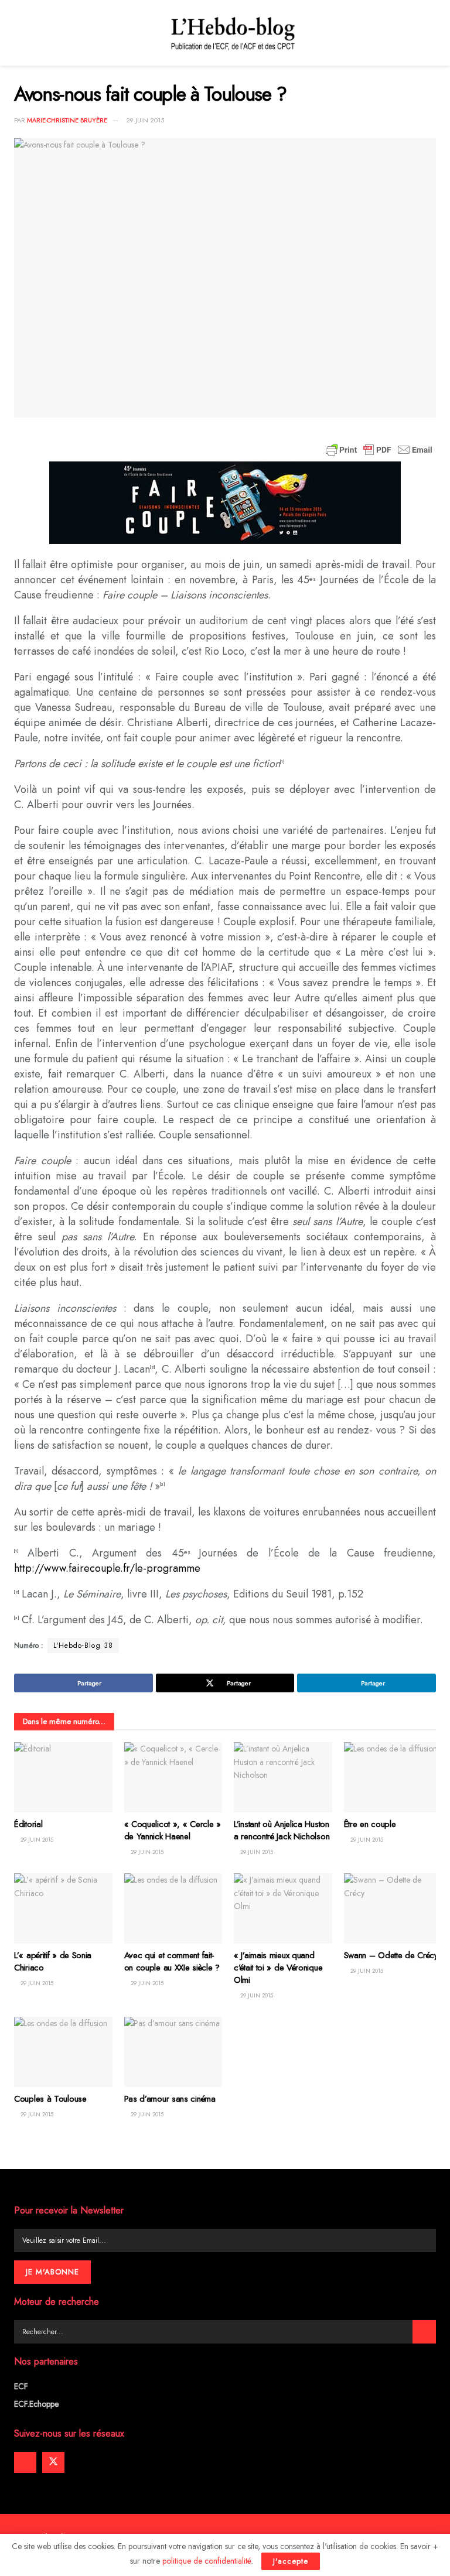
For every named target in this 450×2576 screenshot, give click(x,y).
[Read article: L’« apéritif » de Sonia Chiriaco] (63, 1908)
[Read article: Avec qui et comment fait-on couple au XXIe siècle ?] (173, 1908)
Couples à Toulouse (50, 2099)
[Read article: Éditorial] (63, 1777)
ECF (21, 2386)
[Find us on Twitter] (53, 2462)
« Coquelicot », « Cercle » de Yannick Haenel (173, 1830)
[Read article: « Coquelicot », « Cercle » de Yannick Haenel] (173, 1777)
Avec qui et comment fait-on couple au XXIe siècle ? (172, 1961)
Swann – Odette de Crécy (391, 1955)
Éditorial (28, 1824)
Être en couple (370, 1824)
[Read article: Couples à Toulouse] (63, 2052)
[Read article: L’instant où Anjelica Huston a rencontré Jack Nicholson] (283, 1777)
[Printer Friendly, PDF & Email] (379, 450)
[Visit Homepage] (233, 33)
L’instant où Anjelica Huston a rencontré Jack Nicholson (282, 1830)
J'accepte (291, 2561)
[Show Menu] (19, 33)
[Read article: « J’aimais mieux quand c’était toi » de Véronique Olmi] (283, 1908)
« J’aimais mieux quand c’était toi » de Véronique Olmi (278, 1968)
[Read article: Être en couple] (393, 1777)
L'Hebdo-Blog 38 (83, 1646)
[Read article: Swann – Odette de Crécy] (393, 1908)
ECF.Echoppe (36, 2404)
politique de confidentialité (207, 2561)
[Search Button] (424, 2332)
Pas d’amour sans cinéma (170, 2099)
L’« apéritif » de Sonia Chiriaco (53, 1961)
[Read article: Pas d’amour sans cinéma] (173, 2052)
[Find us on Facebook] (25, 2462)
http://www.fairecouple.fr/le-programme (107, 1568)
